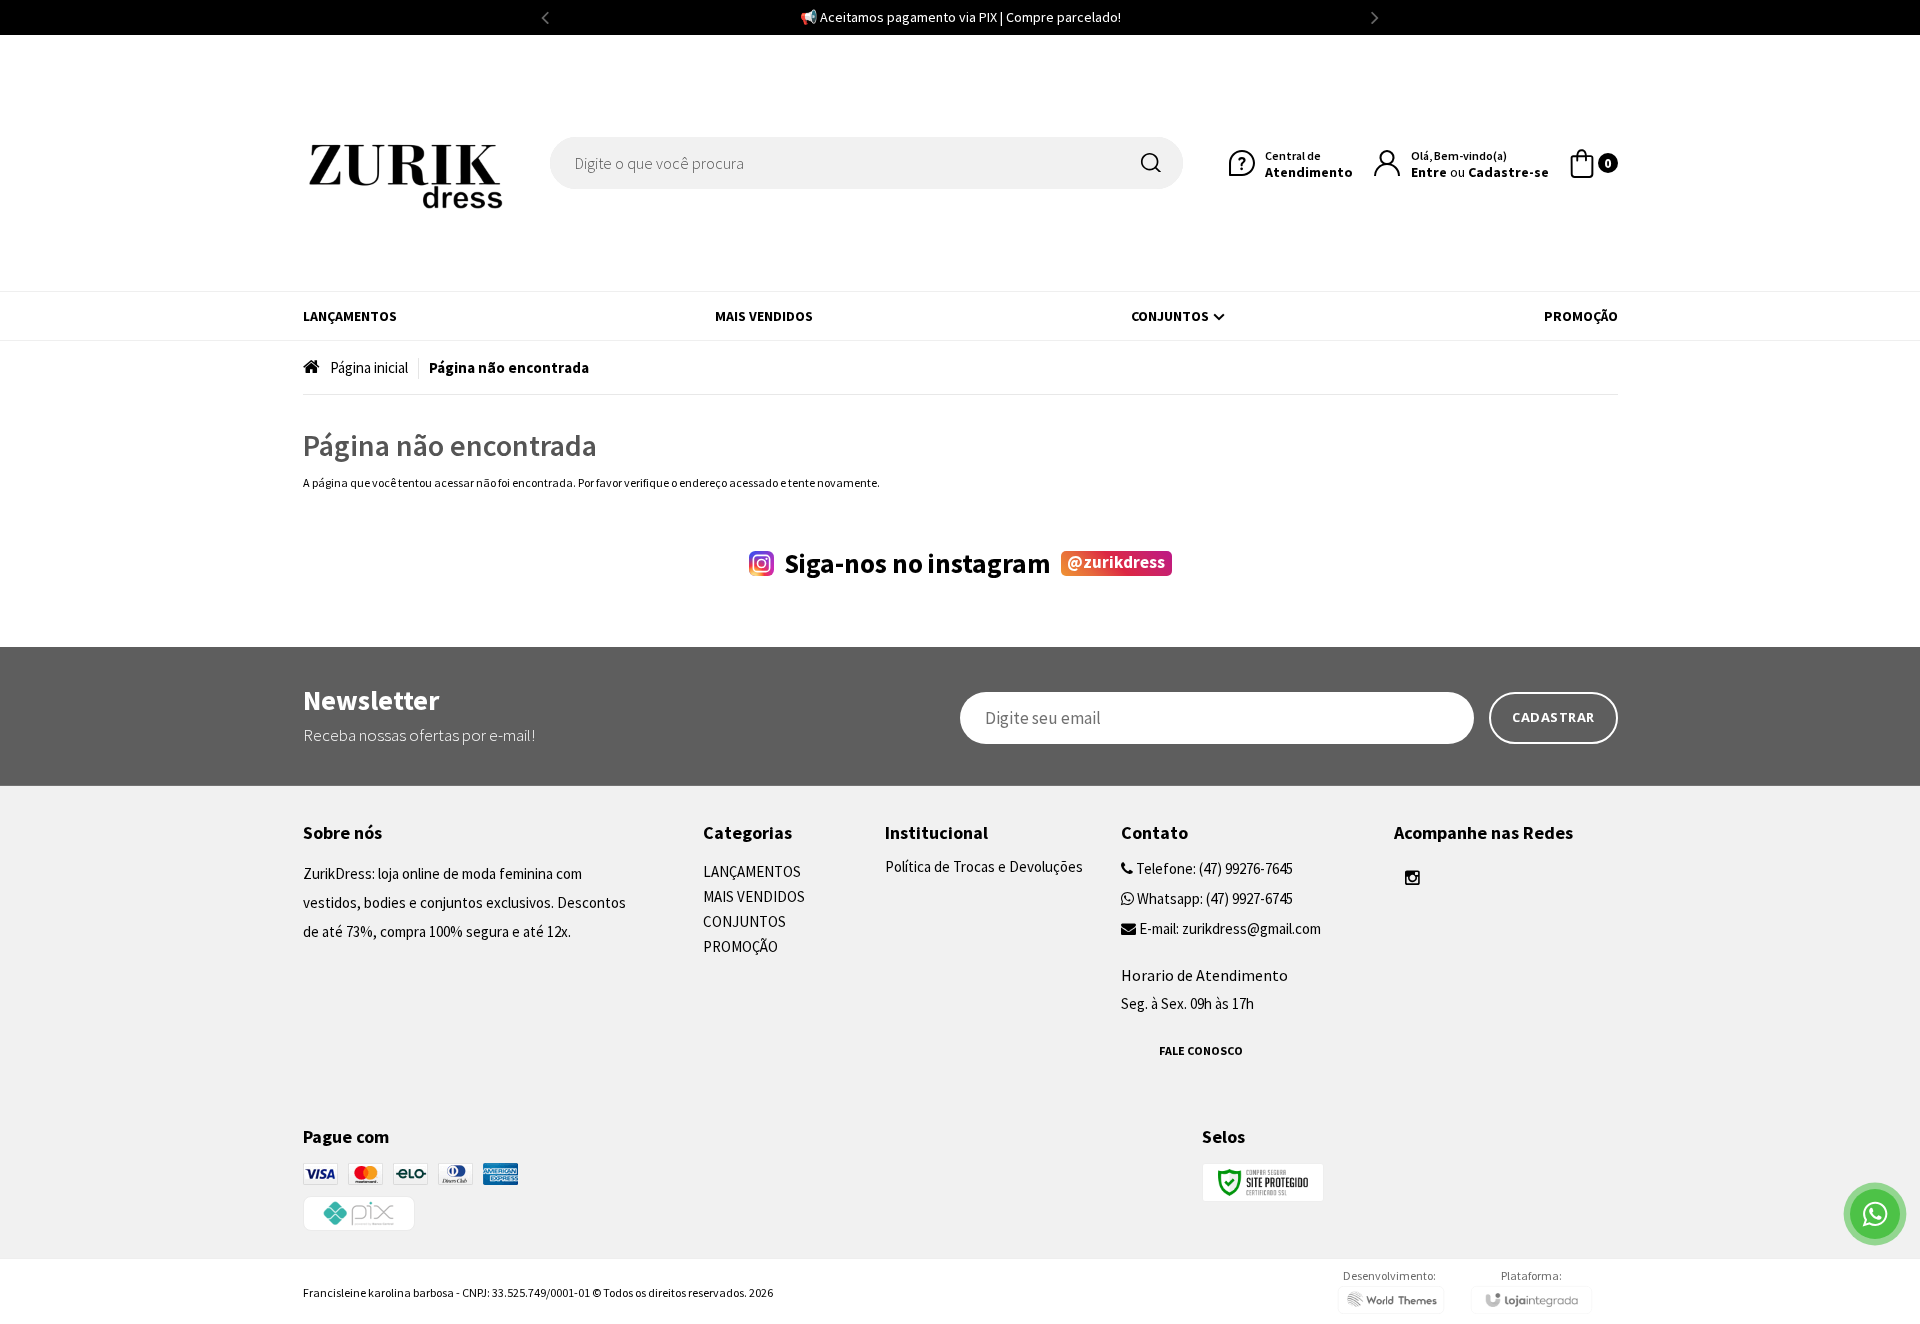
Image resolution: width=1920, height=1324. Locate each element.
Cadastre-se (1508, 172)
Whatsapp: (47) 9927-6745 (1213, 898)
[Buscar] (1155, 163)
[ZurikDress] (403, 163)
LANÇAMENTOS (752, 871)
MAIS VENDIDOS (754, 896)
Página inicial (369, 367)
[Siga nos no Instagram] (1413, 878)
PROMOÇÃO (740, 946)
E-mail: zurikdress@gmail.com (1228, 928)
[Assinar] (1553, 718)
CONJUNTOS (744, 921)
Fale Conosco (1201, 1050)
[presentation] (545, 17)
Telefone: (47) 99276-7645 (1213, 868)
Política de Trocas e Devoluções (984, 866)
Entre (1429, 172)
